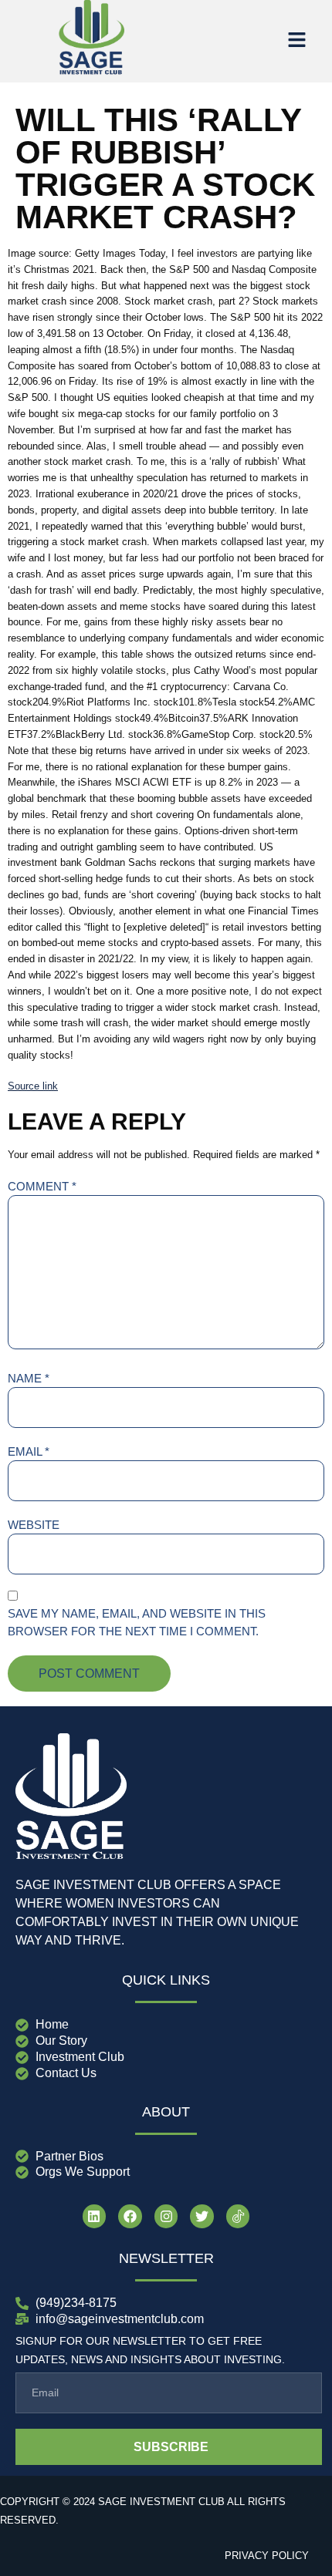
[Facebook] (130, 2216)
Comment (42, 1186)
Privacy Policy (267, 2556)
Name (29, 1378)
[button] (296, 41)
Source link (33, 1086)
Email (29, 1451)
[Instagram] (166, 2216)
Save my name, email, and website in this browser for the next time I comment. (137, 1622)
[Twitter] (202, 2216)
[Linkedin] (95, 2216)
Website (34, 1525)
